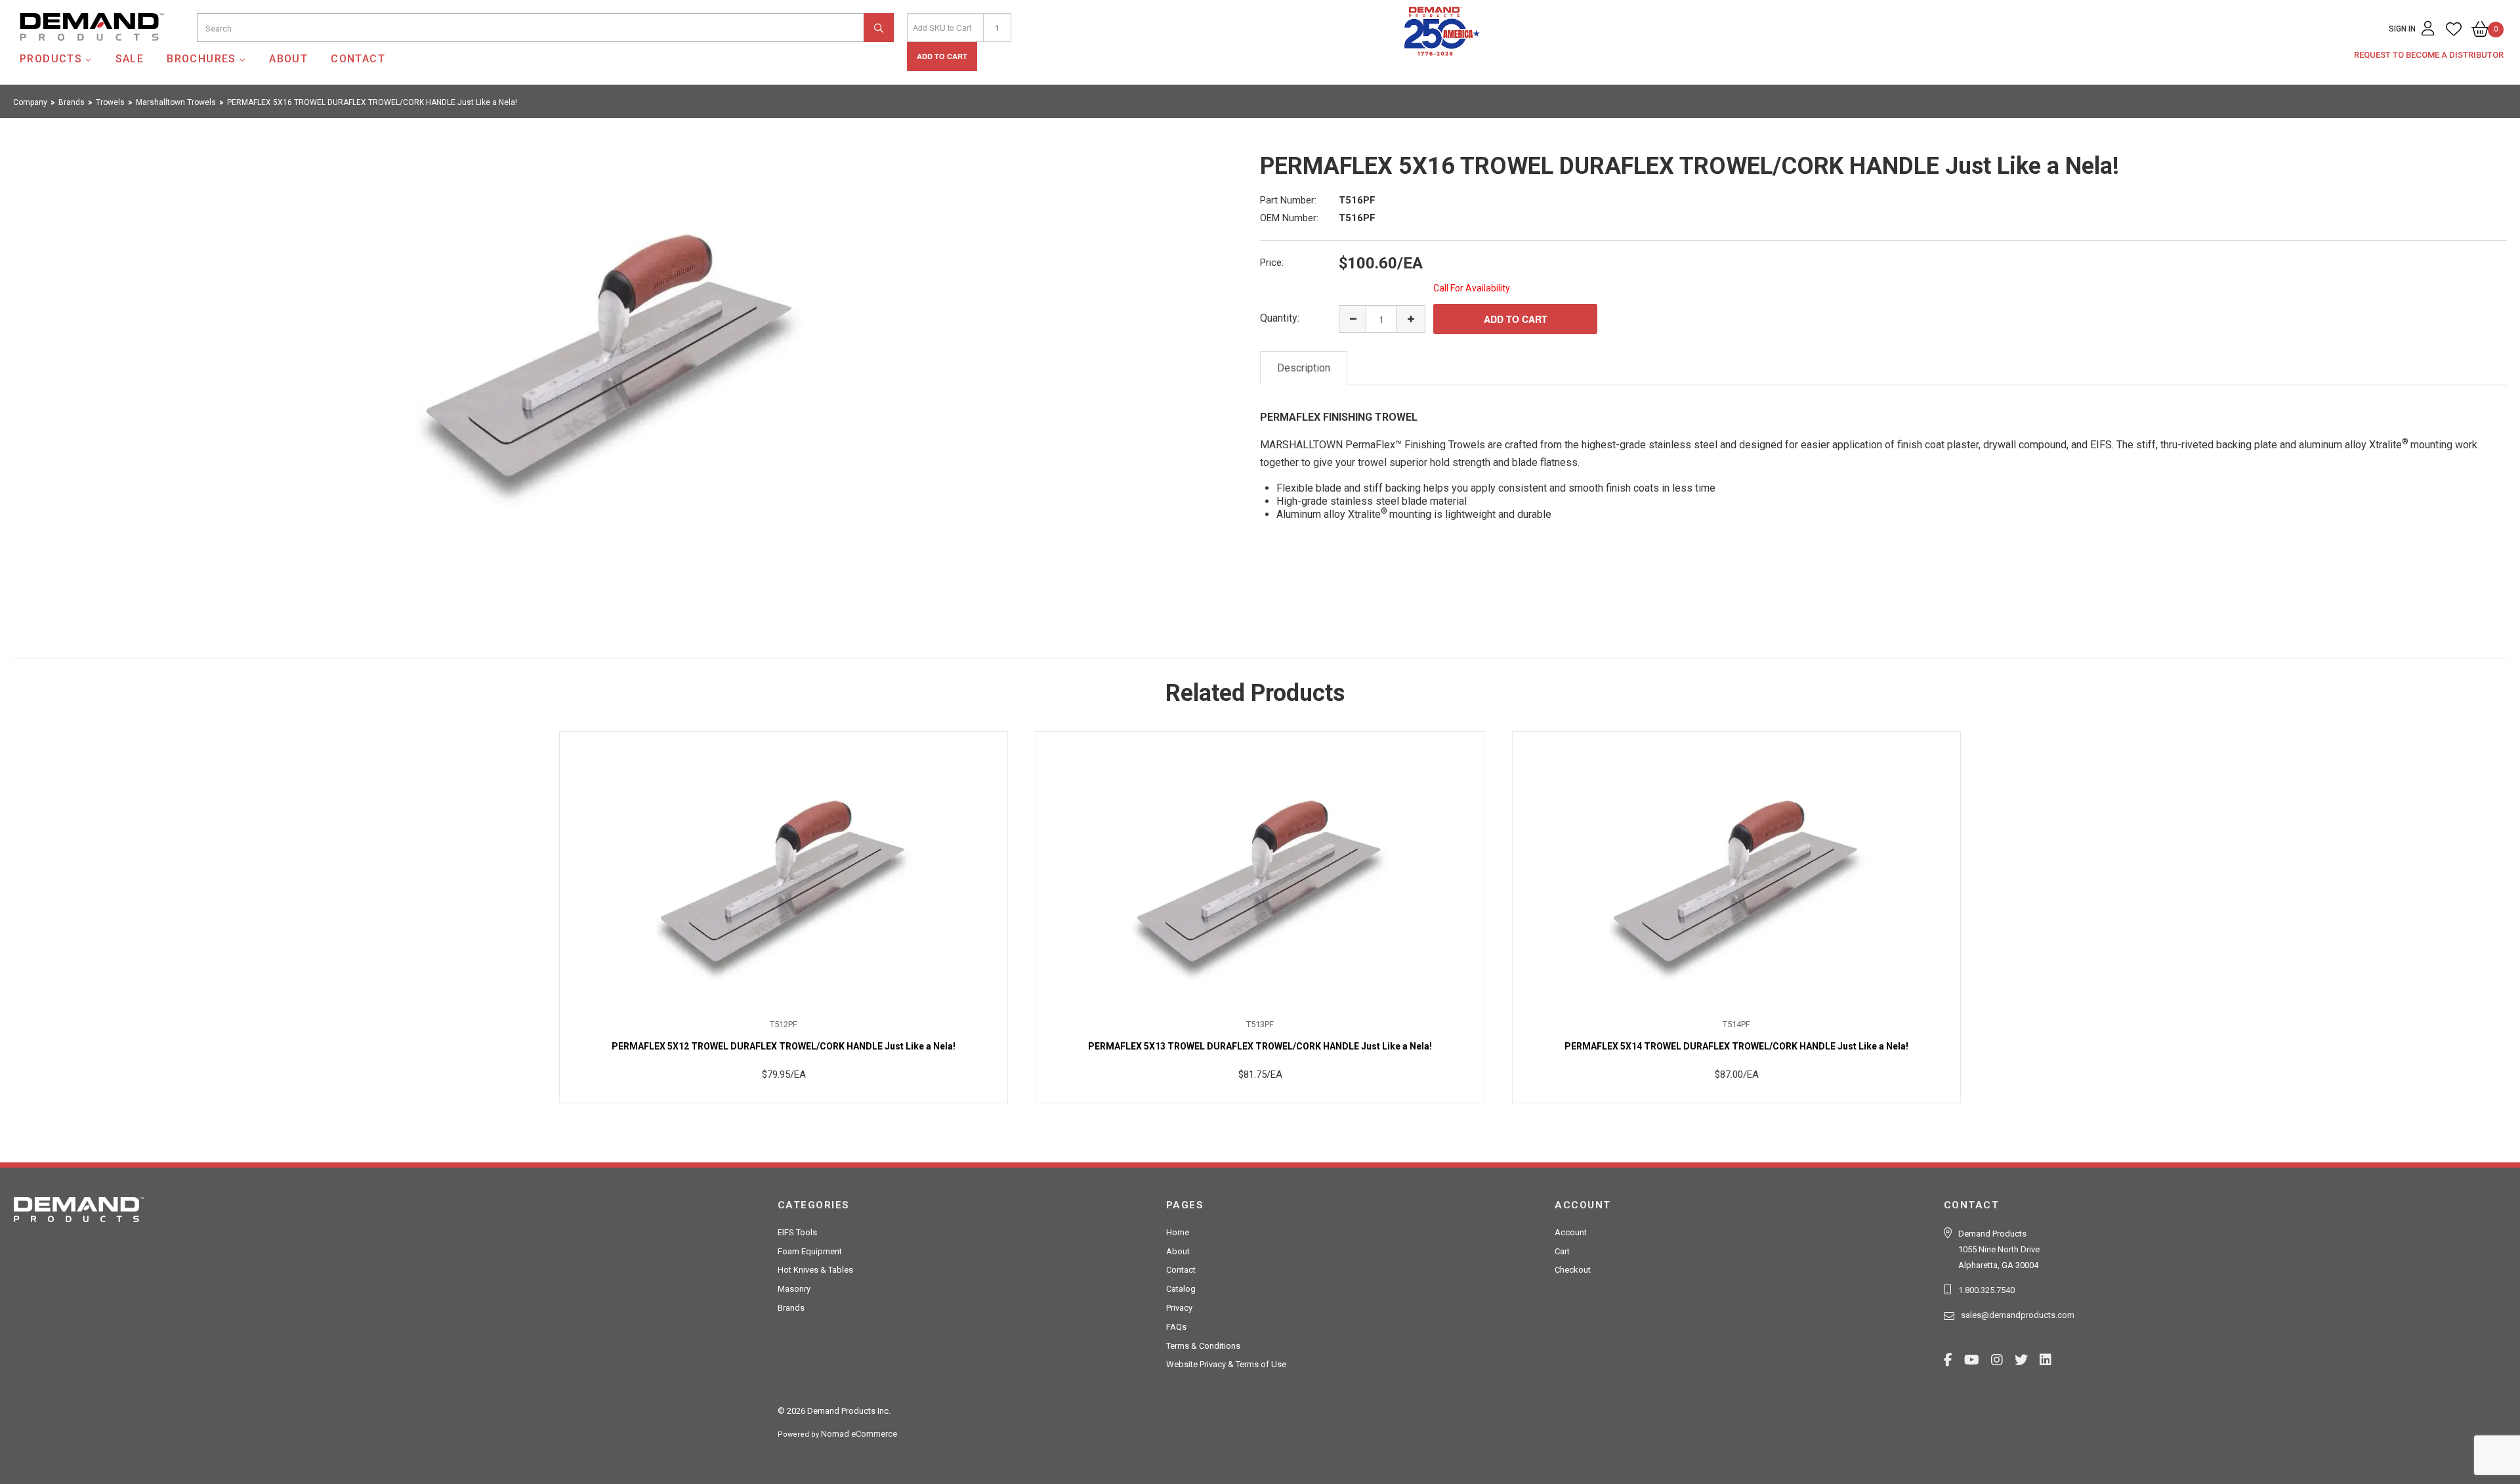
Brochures (201, 59)
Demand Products (61, 52)
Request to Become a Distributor (2429, 55)
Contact (358, 59)
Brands (791, 1308)
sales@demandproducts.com (2018, 1315)
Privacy (1179, 1308)
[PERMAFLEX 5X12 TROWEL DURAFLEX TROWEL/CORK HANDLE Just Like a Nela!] (784, 875)
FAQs (1176, 1327)
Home (1178, 1232)
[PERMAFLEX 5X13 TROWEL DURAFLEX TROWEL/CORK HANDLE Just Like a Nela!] (1260, 875)
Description (1304, 368)
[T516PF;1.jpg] (610, 348)
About (288, 59)
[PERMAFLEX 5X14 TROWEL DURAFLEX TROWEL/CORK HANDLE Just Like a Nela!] (1736, 875)
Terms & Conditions (1203, 1346)
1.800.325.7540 (1986, 1290)
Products (51, 59)
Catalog (1181, 1289)
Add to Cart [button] (942, 56)
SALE (130, 59)
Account (1571, 1232)
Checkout (1573, 1270)
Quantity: (1280, 318)
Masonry (794, 1289)
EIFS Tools (797, 1232)
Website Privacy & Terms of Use (1226, 1364)
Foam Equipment (810, 1251)
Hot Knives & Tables (815, 1270)
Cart (1562, 1251)
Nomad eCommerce (859, 1434)
